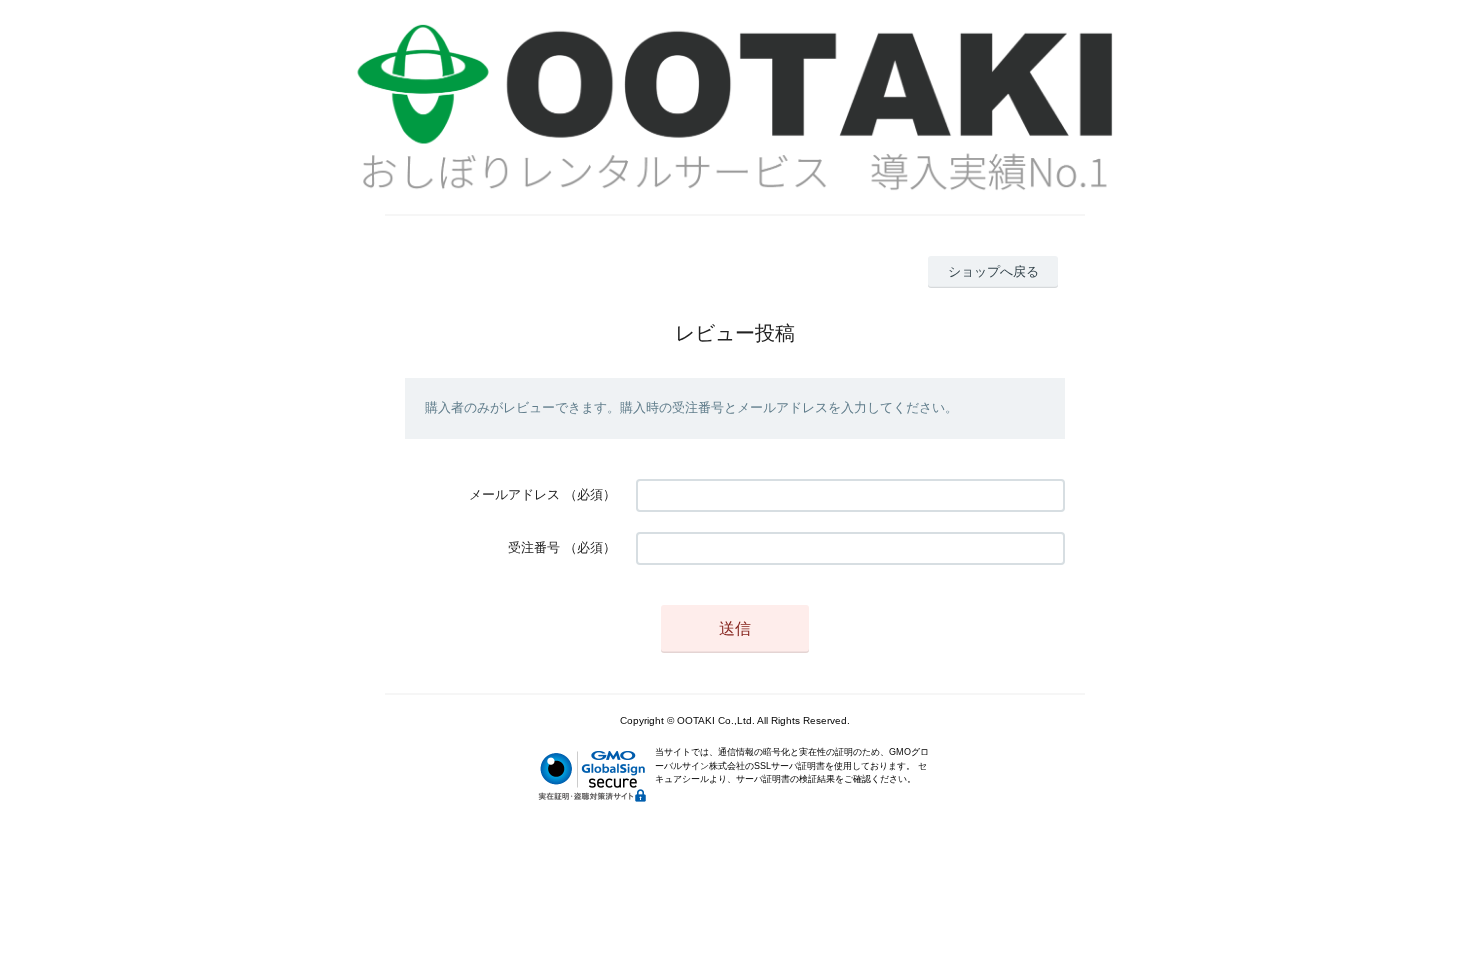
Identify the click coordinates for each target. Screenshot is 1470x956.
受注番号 (534, 547)
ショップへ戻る (993, 271)
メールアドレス (514, 494)
